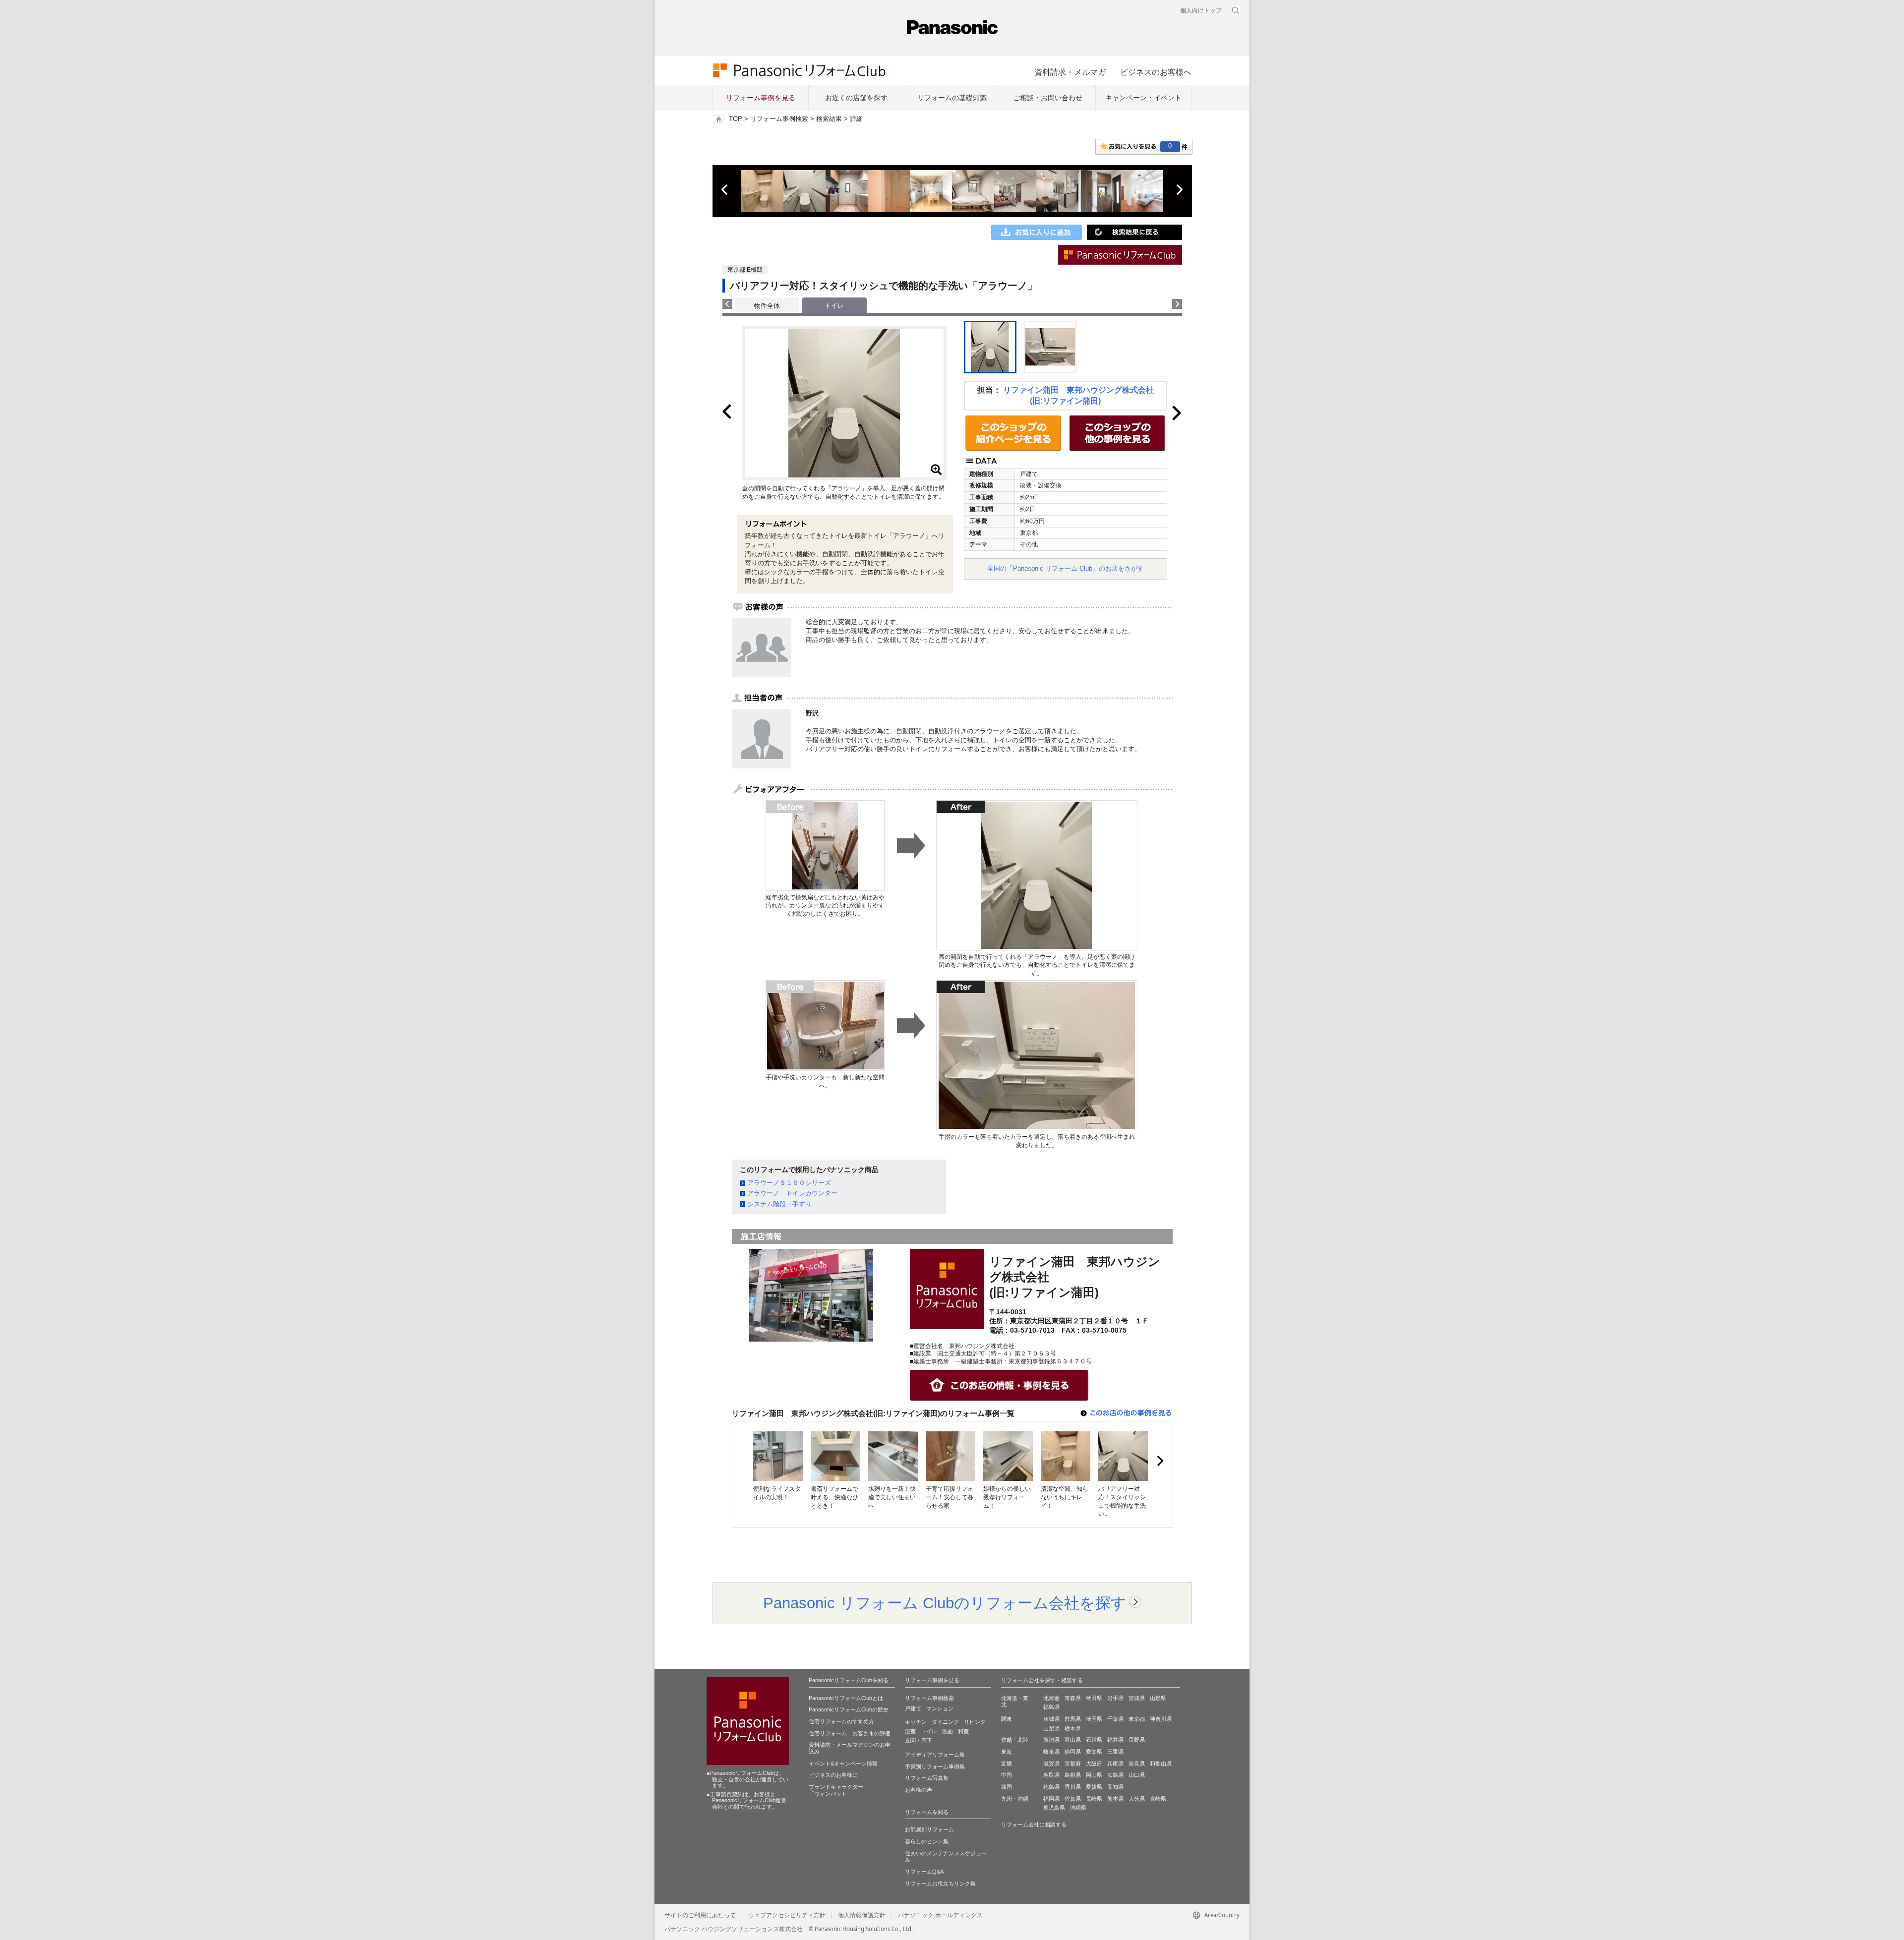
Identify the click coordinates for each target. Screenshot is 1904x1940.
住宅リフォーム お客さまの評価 (850, 1733)
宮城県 (1137, 1698)
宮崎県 (1158, 1799)
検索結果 (829, 119)
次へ (1179, 190)
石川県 (1094, 1740)
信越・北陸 (1015, 1740)
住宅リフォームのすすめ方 (841, 1721)
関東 (1007, 1719)
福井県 (1115, 1740)
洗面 (948, 1731)
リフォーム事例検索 (779, 119)
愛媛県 (1094, 1787)
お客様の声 (919, 1790)
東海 (1007, 1752)
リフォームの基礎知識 (952, 98)
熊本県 (1115, 1799)
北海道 (1051, 1698)
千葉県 (1115, 1719)
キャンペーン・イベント (1143, 98)
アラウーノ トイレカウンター (792, 1193)
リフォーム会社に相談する (1034, 1824)
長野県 (1137, 1740)
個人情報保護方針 (862, 1915)
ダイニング (945, 1722)
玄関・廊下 (919, 1740)
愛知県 (1094, 1752)
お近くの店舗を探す (856, 98)
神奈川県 (1161, 1719)
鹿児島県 (1054, 1808)
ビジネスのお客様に (833, 1775)
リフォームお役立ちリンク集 (940, 1883)
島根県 (1073, 1775)
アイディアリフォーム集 (935, 1755)
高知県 (1115, 1787)
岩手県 (1115, 1698)
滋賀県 (1051, 1764)
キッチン (916, 1722)
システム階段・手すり (779, 1204)
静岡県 (1073, 1752)
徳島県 (1051, 1787)
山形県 (1158, 1698)
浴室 (910, 1731)
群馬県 (1073, 1719)
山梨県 (1051, 1728)
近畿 (1007, 1764)
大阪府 (1094, 1764)
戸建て (913, 1708)
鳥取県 (1051, 1775)
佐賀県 (1073, 1799)
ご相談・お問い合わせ (1048, 98)
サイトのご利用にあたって (700, 1915)
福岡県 (1051, 1799)
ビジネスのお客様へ (1156, 72)
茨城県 (1051, 1719)
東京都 (1137, 1719)
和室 (963, 1731)
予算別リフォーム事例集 (935, 1766)
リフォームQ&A (924, 1872)
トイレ (929, 1731)
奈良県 (1137, 1764)
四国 (1007, 1787)
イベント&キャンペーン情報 (843, 1764)
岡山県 (1094, 1775)
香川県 (1073, 1787)
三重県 (1115, 1752)
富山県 (1073, 1740)
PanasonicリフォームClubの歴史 (849, 1709)
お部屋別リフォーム (929, 1829)
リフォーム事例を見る (761, 98)
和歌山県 (1161, 1764)
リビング (975, 1722)
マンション (940, 1708)
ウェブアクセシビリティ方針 (787, 1915)
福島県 (1051, 1707)
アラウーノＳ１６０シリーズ (789, 1183)
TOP (736, 119)
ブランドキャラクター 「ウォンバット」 (836, 1790)
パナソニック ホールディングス (940, 1915)
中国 (1007, 1775)
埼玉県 (1094, 1719)
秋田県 (1094, 1698)
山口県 (1137, 1775)
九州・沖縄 (1015, 1799)
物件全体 (767, 306)
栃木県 (1073, 1728)
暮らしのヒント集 (927, 1841)
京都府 (1073, 1764)
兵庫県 (1115, 1764)
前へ (725, 190)
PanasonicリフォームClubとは (846, 1698)
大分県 (1137, 1799)
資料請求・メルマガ (1070, 72)
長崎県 (1094, 1799)
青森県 (1073, 1698)
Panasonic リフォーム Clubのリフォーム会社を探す (945, 1603)
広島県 (1115, 1775)
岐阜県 (1051, 1752)
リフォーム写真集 (927, 1778)
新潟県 (1051, 1740)
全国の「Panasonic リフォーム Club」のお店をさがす (1066, 568)
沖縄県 (1078, 1808)
